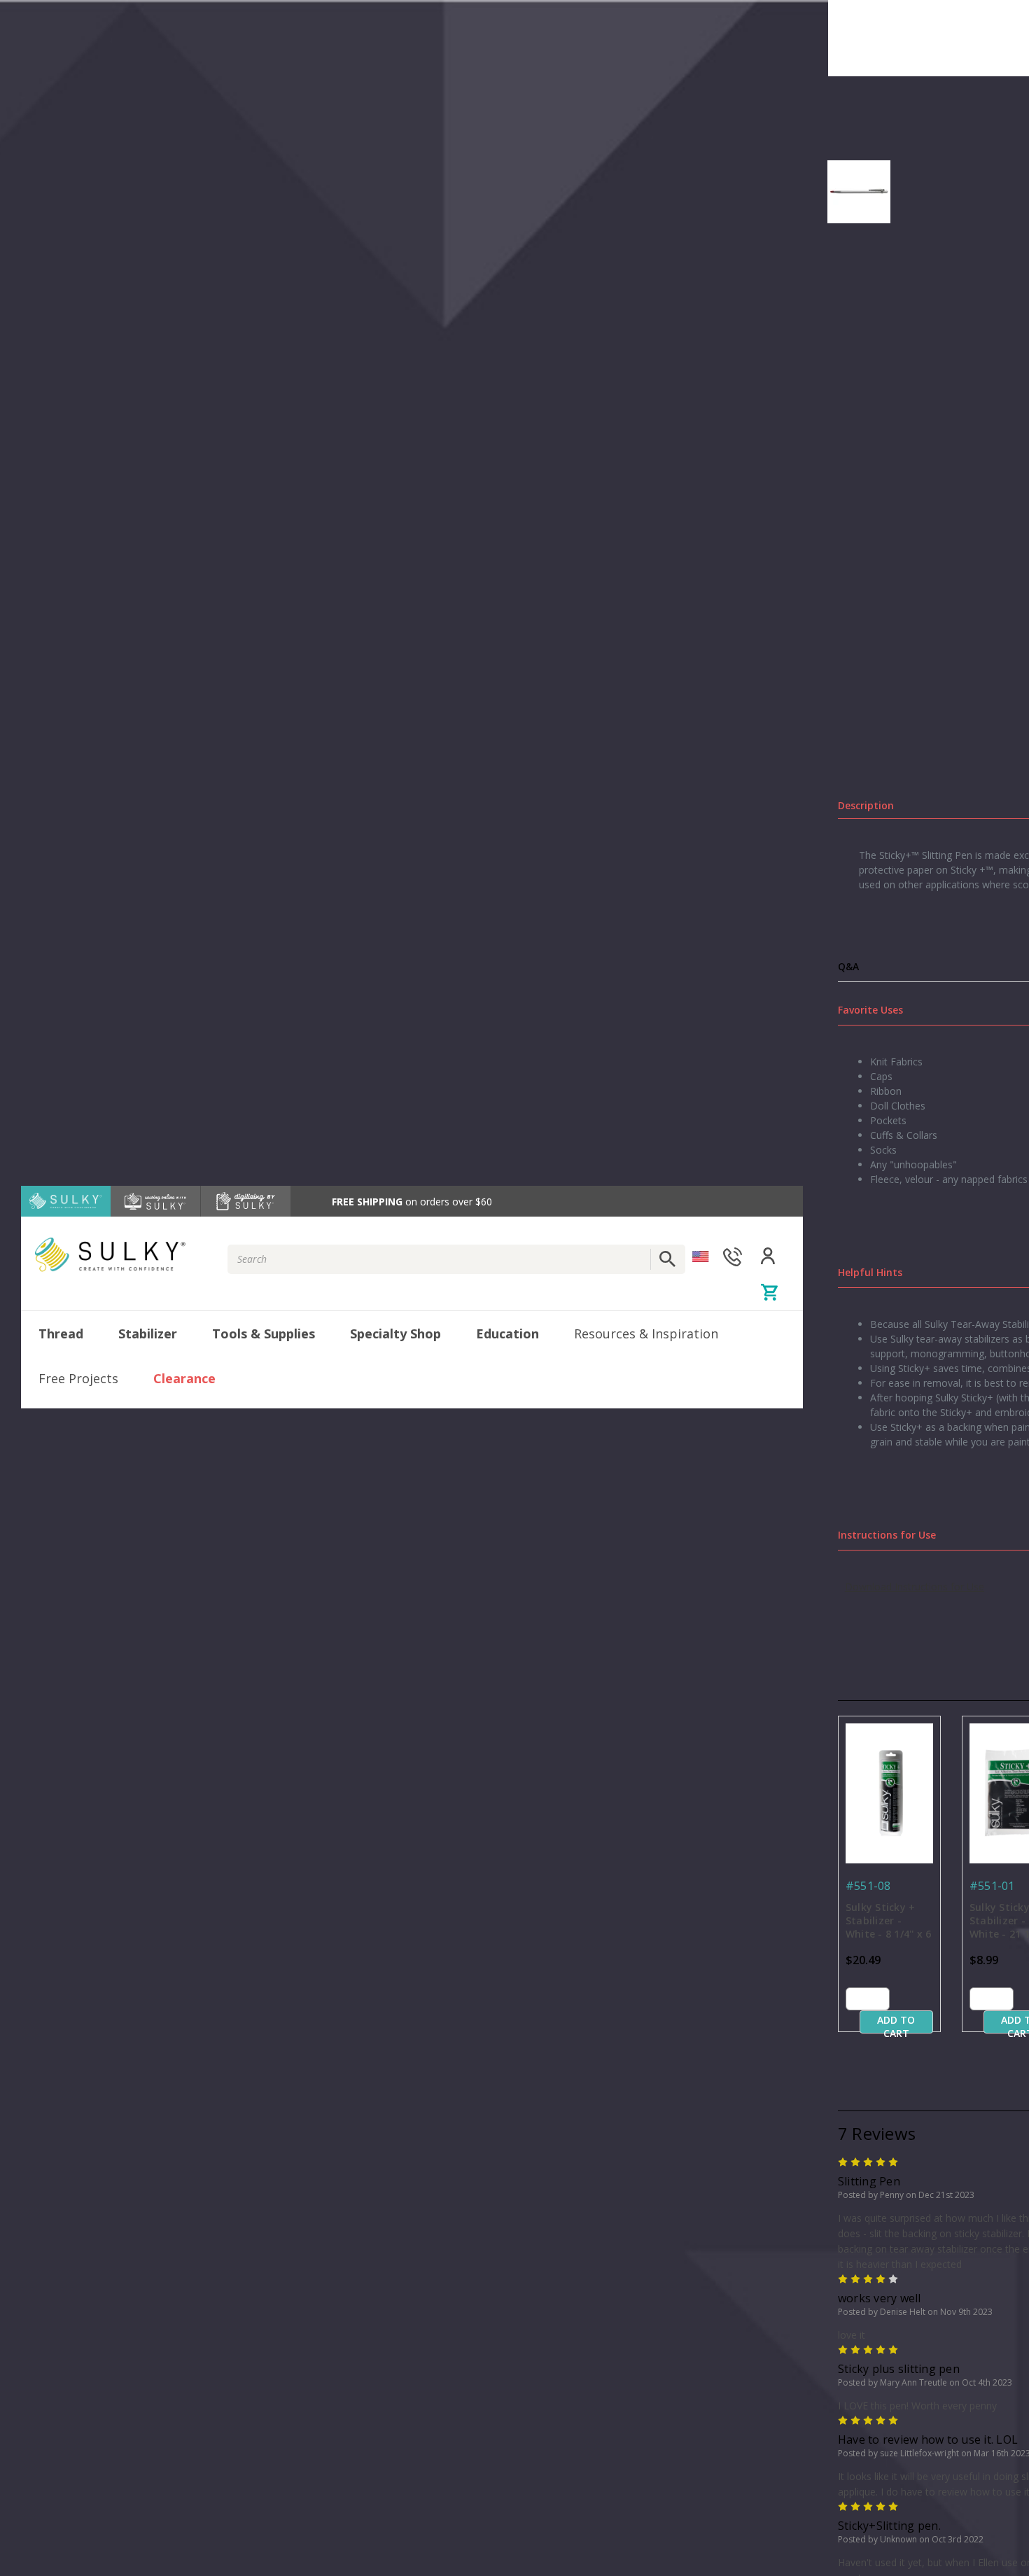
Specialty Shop (395, 1333)
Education (507, 1333)
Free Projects (78, 1378)
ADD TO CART (896, 2023)
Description (866, 805)
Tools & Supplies (264, 1333)
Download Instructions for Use (915, 1587)
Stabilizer (148, 1333)
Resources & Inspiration (646, 1333)
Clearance (184, 1378)
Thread (61, 1333)
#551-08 (868, 1886)
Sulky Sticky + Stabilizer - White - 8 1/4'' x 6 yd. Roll (889, 1921)
